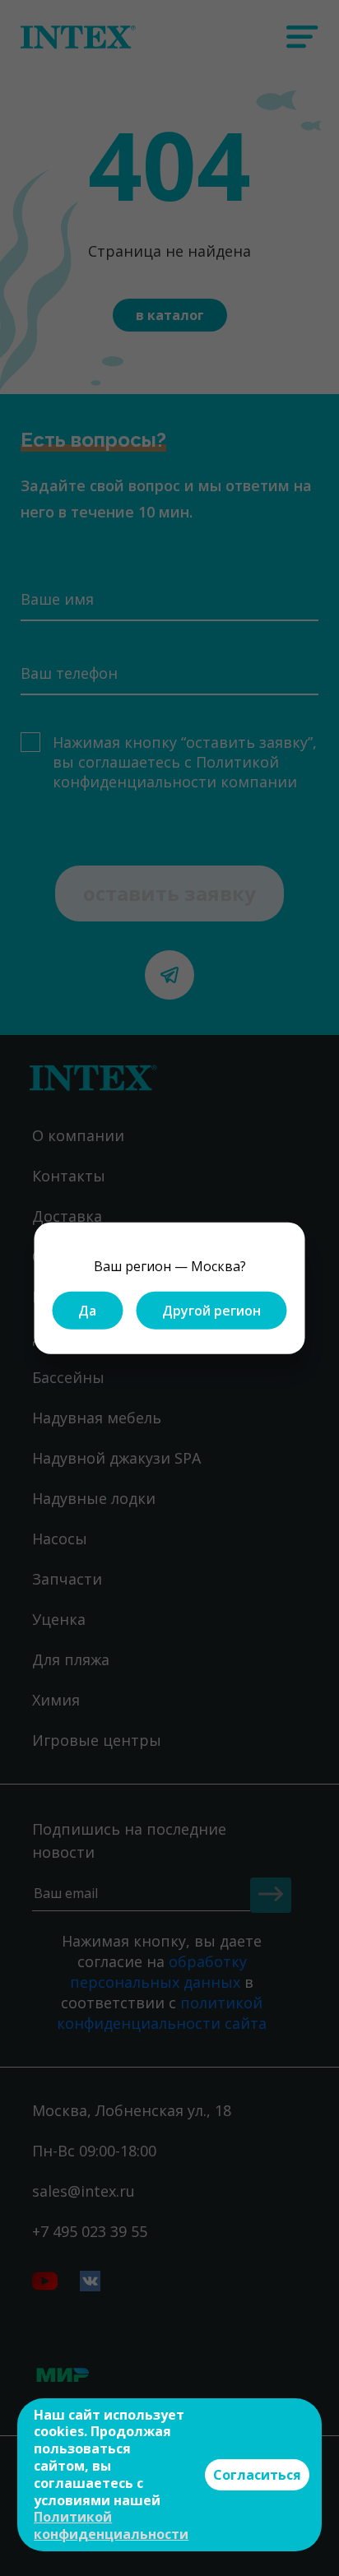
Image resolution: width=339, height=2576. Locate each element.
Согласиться (257, 2475)
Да (87, 1310)
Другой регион (211, 1310)
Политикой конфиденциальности (111, 2525)
